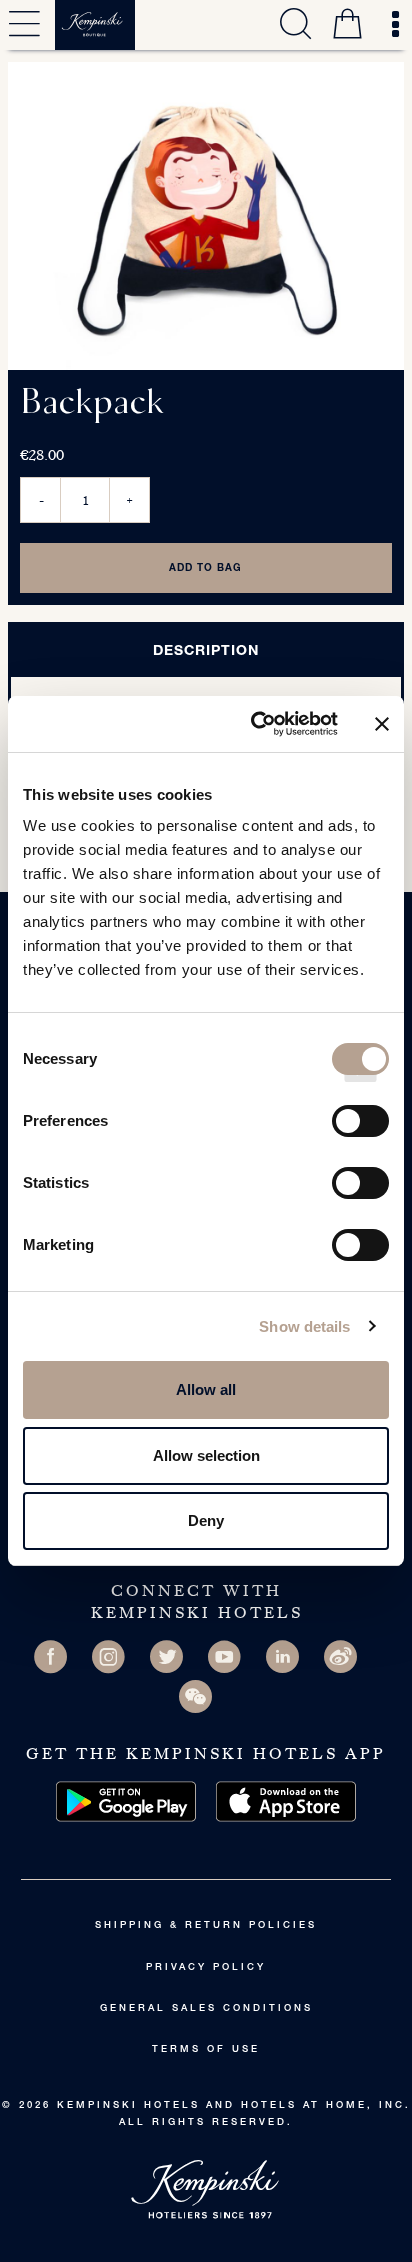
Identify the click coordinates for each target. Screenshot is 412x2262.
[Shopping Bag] (347, 27)
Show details (304, 1326)
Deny (206, 1520)
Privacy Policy (206, 1968)
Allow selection (206, 1455)
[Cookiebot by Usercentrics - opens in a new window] (255, 724)
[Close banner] (382, 724)
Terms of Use (206, 2050)
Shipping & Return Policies (206, 1926)
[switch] (360, 1128)
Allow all (206, 1389)
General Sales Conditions (206, 2009)
